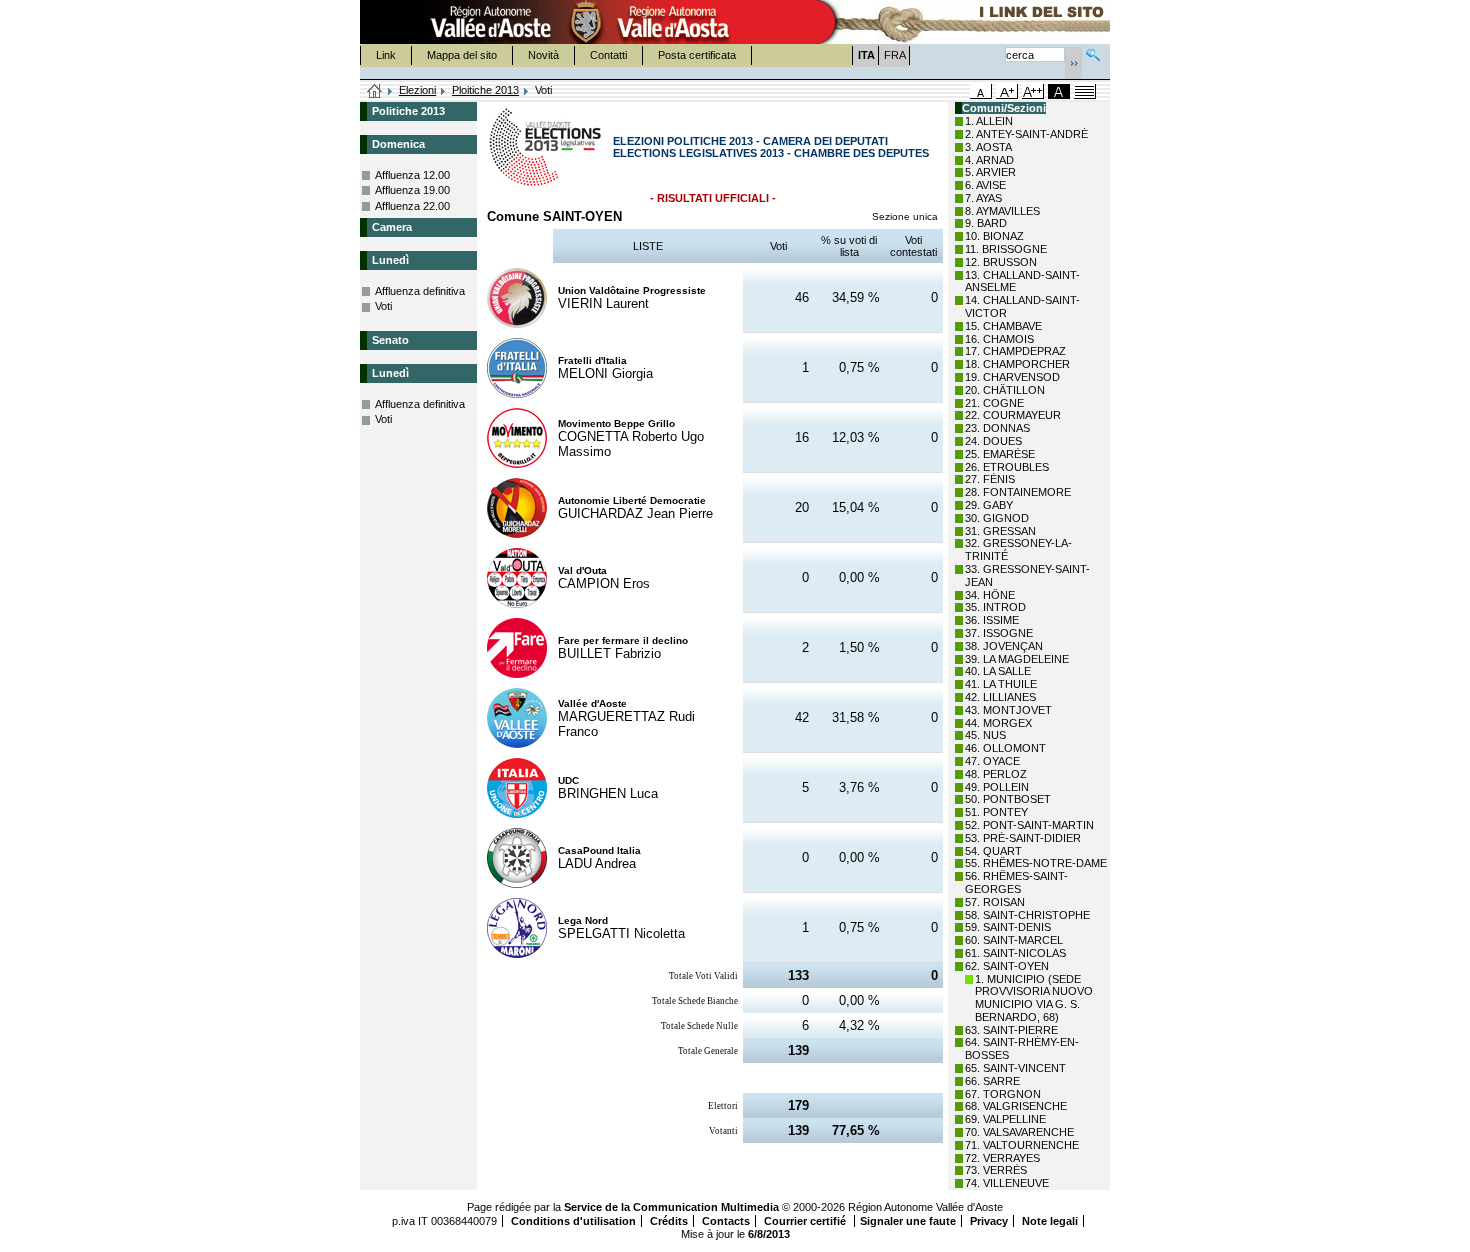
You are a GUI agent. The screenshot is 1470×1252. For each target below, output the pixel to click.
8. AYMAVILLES (1002, 211)
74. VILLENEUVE (1007, 1183)
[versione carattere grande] (1007, 91)
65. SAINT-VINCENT (1015, 1068)
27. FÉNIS (990, 479)
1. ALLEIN (989, 121)
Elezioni (417, 90)
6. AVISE (985, 185)
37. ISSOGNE (999, 633)
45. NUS (985, 735)
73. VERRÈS (996, 1170)
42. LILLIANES (1000, 697)
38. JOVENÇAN (1004, 646)
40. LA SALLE (998, 671)
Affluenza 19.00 (412, 190)
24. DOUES (993, 441)
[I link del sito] (961, 22)
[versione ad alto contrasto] (1059, 91)
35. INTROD (995, 607)
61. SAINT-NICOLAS (1015, 953)
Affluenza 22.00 (412, 206)
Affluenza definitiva (420, 291)
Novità (543, 55)
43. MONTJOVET (1008, 710)
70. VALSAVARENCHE (1019, 1132)
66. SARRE (992, 1081)
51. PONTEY (996, 812)
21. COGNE (994, 403)
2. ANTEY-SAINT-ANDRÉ (1026, 134)
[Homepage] (375, 92)
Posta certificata (697, 55)
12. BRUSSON (1001, 262)
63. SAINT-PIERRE (1011, 1030)
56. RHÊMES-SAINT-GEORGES (1016, 882)
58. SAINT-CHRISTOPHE (1027, 915)
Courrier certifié (806, 1221)
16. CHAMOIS (999, 339)
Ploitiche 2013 (485, 90)
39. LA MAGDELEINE (1017, 659)
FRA (895, 55)
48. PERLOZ (996, 774)
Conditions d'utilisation (573, 1221)
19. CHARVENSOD (1012, 377)
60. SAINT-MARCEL (1014, 940)
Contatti (608, 55)
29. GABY (989, 505)
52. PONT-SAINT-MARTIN (1029, 825)
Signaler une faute (908, 1221)
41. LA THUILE (1001, 684)
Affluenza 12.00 (412, 175)
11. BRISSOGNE (1006, 249)
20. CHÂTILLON (1005, 390)
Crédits (669, 1221)
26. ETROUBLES (1007, 467)
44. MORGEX (998, 723)
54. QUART (993, 851)
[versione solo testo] (1085, 91)
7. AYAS (983, 198)
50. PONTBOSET (1008, 799)
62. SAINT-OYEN (1007, 966)
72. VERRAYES (1002, 1158)
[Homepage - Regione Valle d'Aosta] (586, 22)
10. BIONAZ (994, 236)
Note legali (1050, 1221)
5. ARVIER (990, 172)
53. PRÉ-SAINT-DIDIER (1023, 838)
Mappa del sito (462, 55)
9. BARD (986, 223)
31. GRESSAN (1000, 531)
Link (386, 55)
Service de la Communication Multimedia (671, 1207)
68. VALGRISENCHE (1016, 1106)
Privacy (989, 1221)
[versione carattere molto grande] (1033, 91)
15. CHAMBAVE (1003, 326)
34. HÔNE (990, 595)
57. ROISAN (995, 902)
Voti (383, 306)
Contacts (726, 1221)
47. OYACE (992, 761)
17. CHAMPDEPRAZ (1015, 351)
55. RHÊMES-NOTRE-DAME (1036, 863)
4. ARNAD (989, 160)
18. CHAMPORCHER (1017, 364)
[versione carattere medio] (981, 91)
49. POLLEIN (997, 787)
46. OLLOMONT (1005, 748)
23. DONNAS (997, 428)
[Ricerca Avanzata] (1093, 52)
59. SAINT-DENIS (1008, 927)
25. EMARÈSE (1000, 454)
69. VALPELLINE (1005, 1119)
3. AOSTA (988, 147)
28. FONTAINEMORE (1018, 492)
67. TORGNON (1003, 1094)
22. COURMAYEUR (1013, 415)
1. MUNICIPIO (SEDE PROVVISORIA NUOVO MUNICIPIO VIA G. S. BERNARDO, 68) (1034, 998)
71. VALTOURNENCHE (1022, 1145)
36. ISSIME (992, 620)
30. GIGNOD (997, 518)
